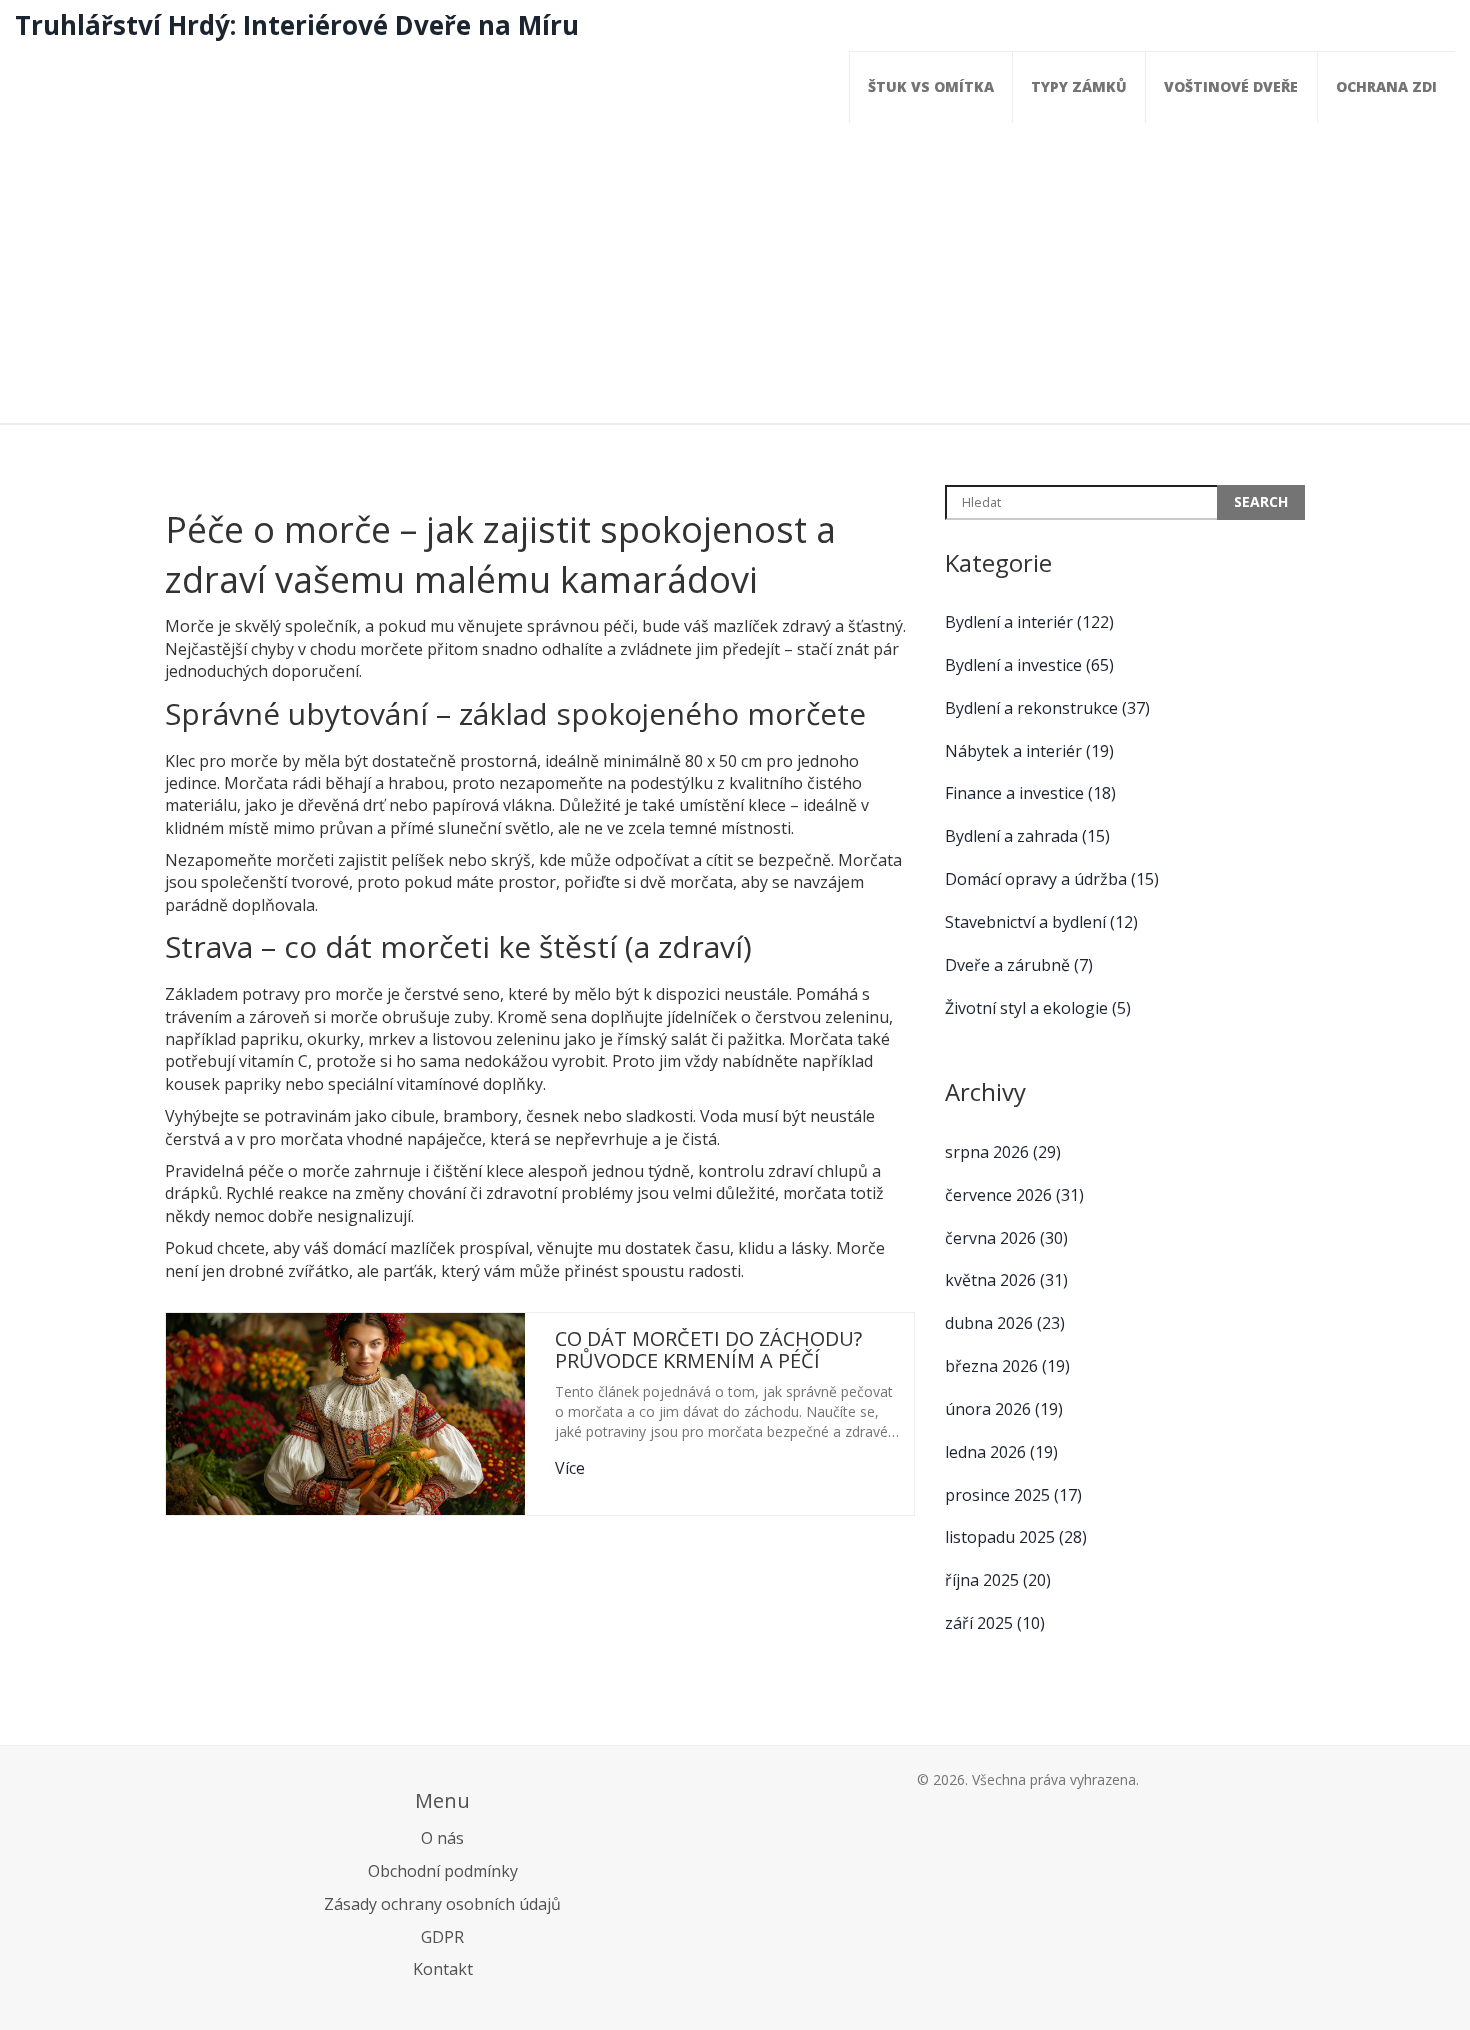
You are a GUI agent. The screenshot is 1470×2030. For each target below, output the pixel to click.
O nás (442, 1838)
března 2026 (1007, 1366)
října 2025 (998, 1580)
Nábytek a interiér (1029, 751)
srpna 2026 (1003, 1152)
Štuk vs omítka (931, 86)
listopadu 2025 (1016, 1537)
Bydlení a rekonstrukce (1047, 708)
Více (570, 1468)
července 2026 (1014, 1195)
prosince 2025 (1013, 1495)
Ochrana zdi (1386, 86)
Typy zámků (1079, 86)
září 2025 (995, 1623)
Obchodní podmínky (443, 1871)
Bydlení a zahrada (1027, 836)
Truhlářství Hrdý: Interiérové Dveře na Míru (297, 25)
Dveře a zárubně (1019, 965)
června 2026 (1006, 1238)
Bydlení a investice (1029, 665)
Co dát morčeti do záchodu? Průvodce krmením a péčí (708, 1350)
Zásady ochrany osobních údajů (442, 1904)
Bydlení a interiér (1029, 622)
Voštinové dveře (1231, 86)
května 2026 (1006, 1280)
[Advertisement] (735, 273)
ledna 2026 (1001, 1452)
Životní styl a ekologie (1038, 1008)
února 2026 (1004, 1409)
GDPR (442, 1937)
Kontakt (443, 1969)
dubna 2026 (1005, 1323)
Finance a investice (1030, 793)
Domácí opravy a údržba (1052, 879)
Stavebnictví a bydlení (1041, 922)
